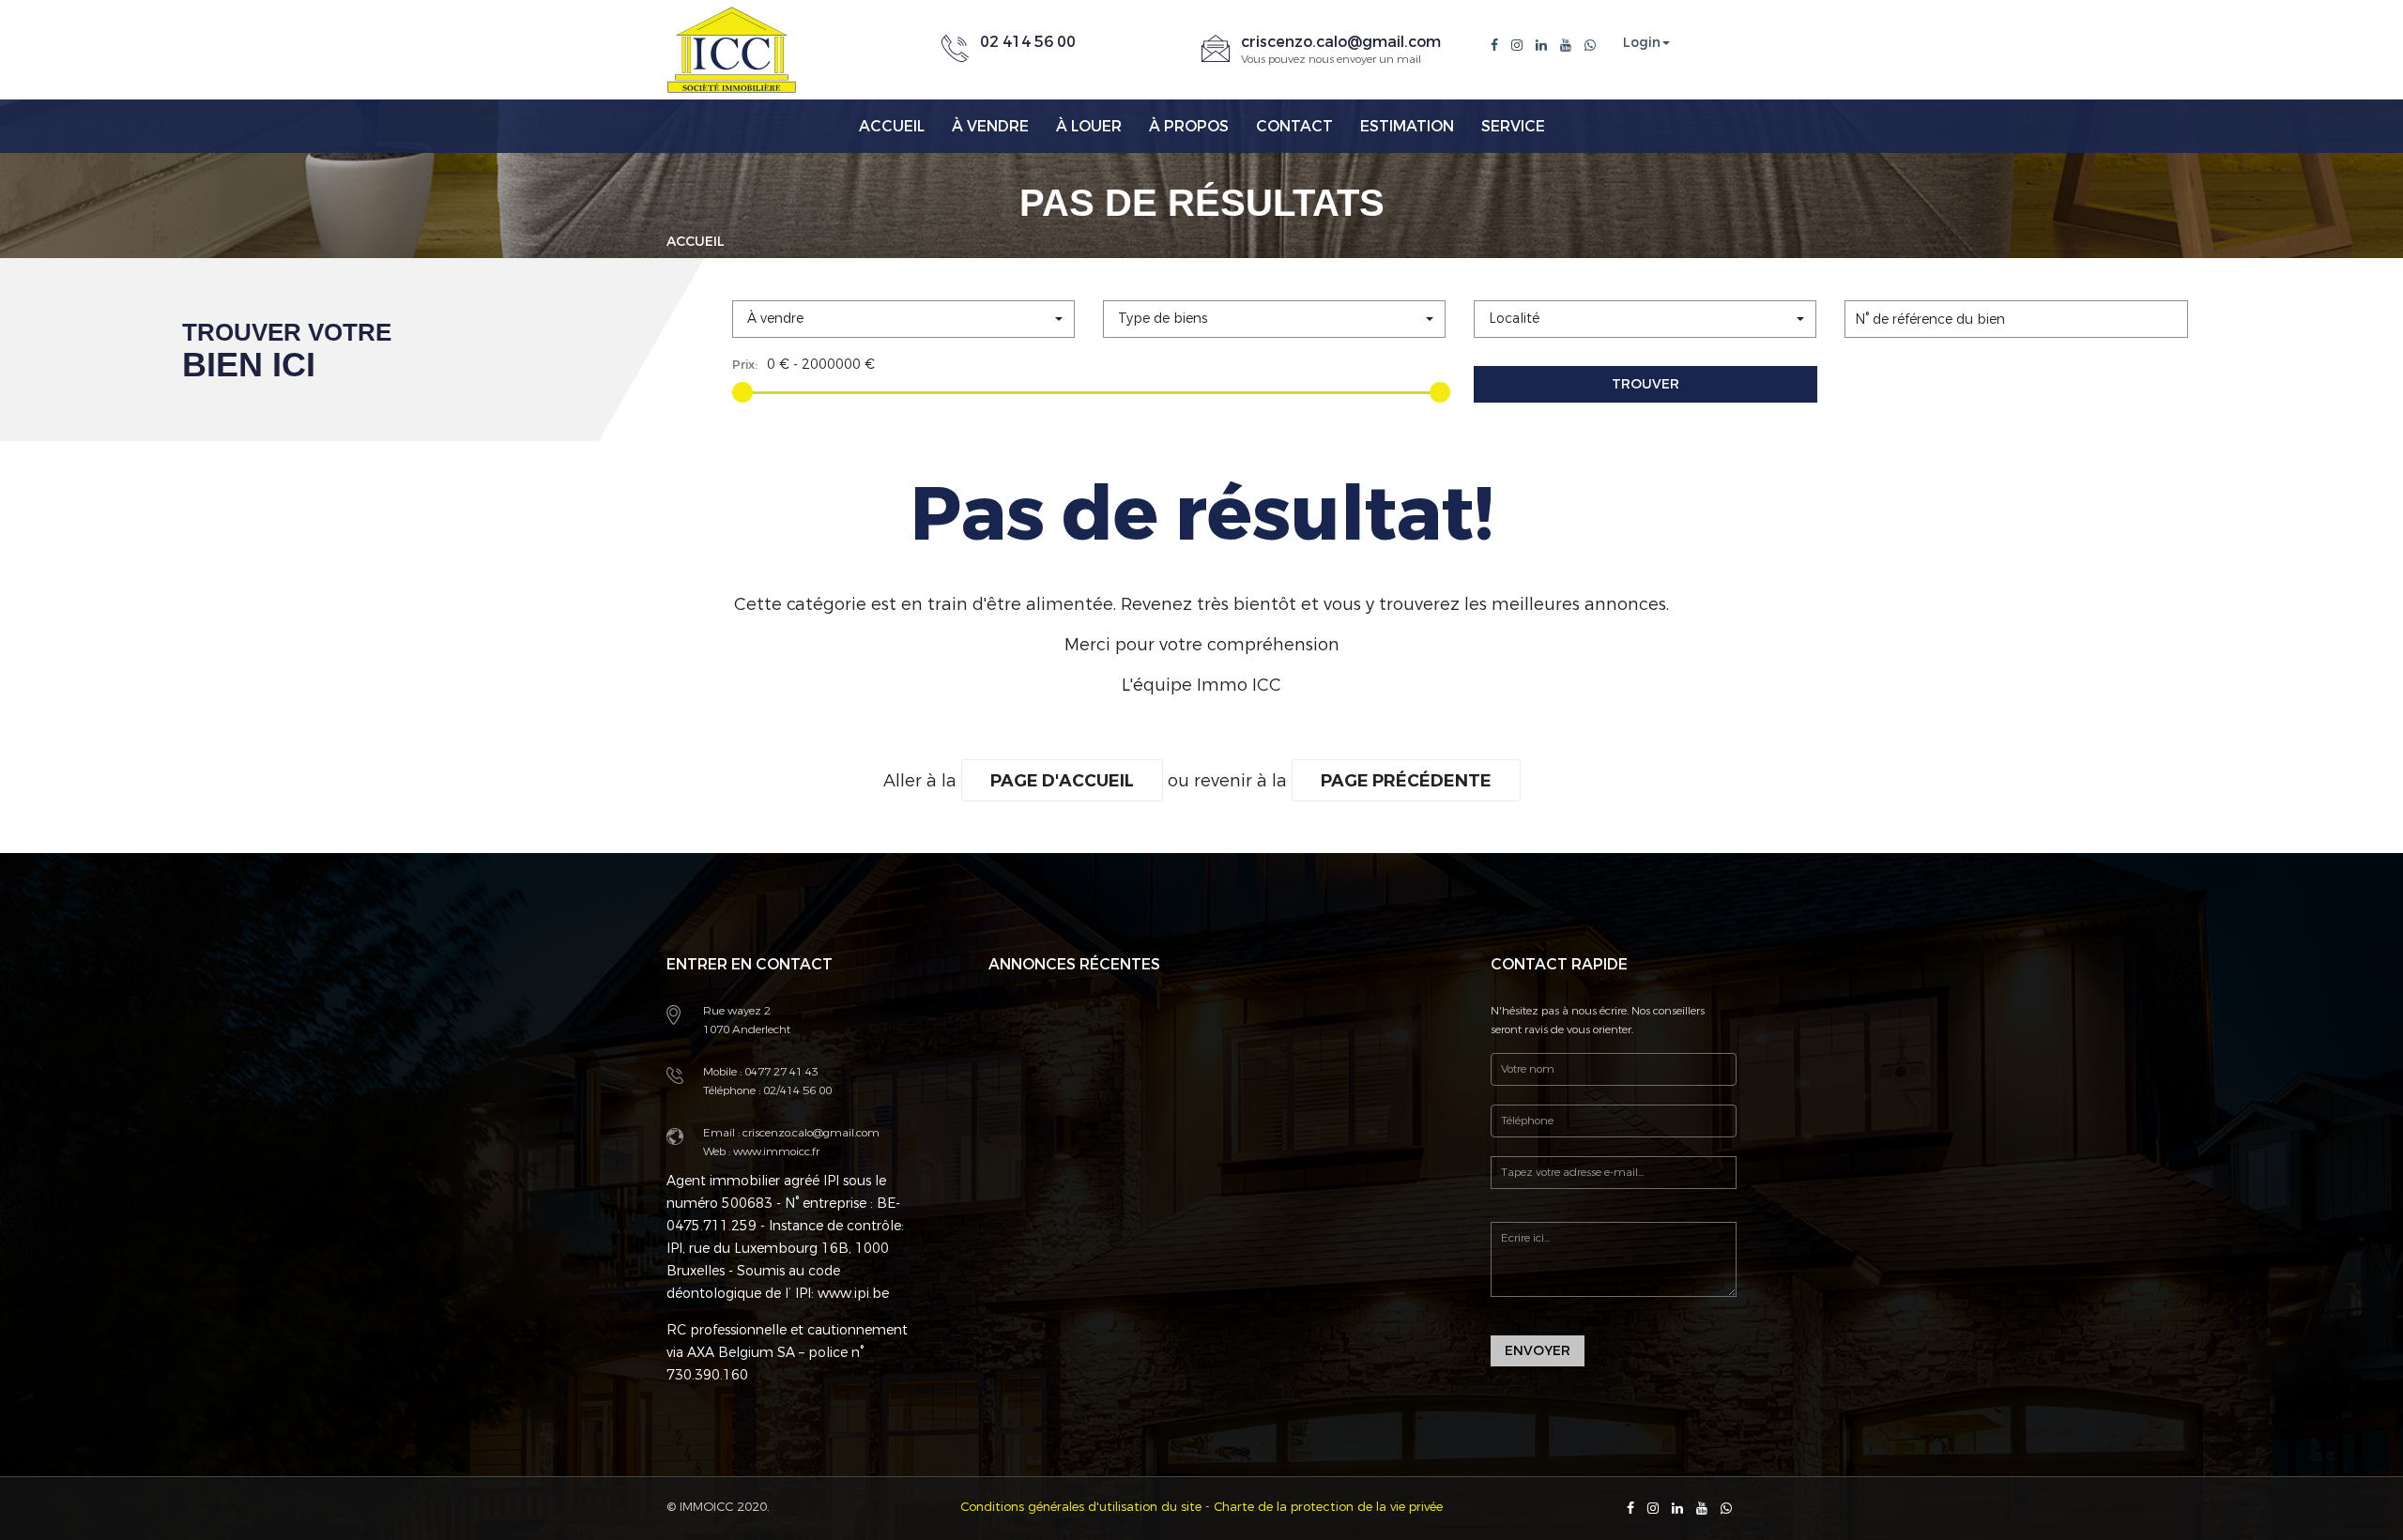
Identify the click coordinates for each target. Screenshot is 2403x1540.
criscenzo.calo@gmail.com (1341, 42)
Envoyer (1538, 1351)
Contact (1294, 126)
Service (1513, 126)
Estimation (1407, 126)
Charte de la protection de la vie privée (1328, 1507)
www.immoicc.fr (775, 1151)
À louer (1089, 126)
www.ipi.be (853, 1294)
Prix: (745, 365)
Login (1642, 43)
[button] (903, 319)
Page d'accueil (1062, 781)
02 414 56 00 (1028, 42)
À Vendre (990, 126)
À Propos (1189, 126)
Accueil (892, 126)
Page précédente (1406, 781)
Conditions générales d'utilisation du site (1081, 1507)
